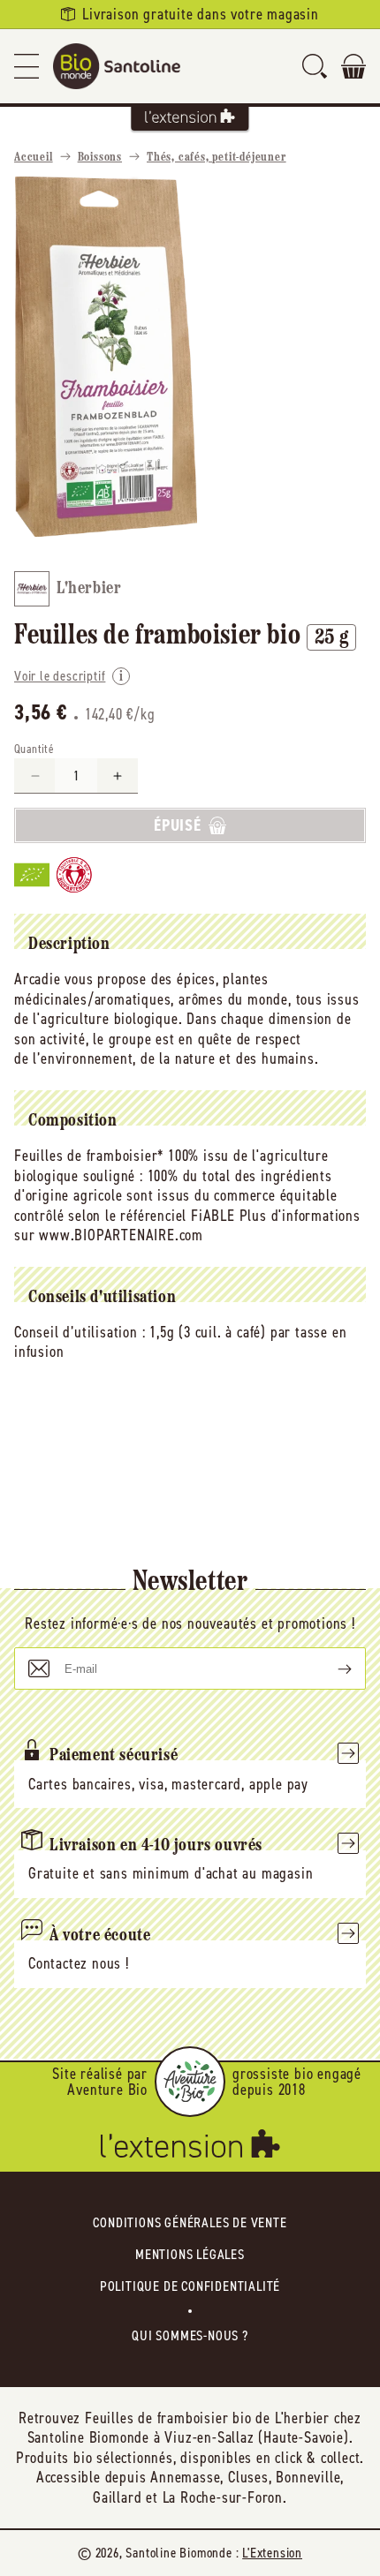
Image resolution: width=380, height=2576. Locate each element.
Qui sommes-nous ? (190, 2335)
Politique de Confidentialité (190, 2286)
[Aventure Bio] (190, 2082)
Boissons (100, 158)
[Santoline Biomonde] (117, 66)
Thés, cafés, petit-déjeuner (217, 158)
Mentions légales (190, 2254)
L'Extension (272, 2553)
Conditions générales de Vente (190, 2222)
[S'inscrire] (331, 1668)
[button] (27, 66)
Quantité (34, 749)
